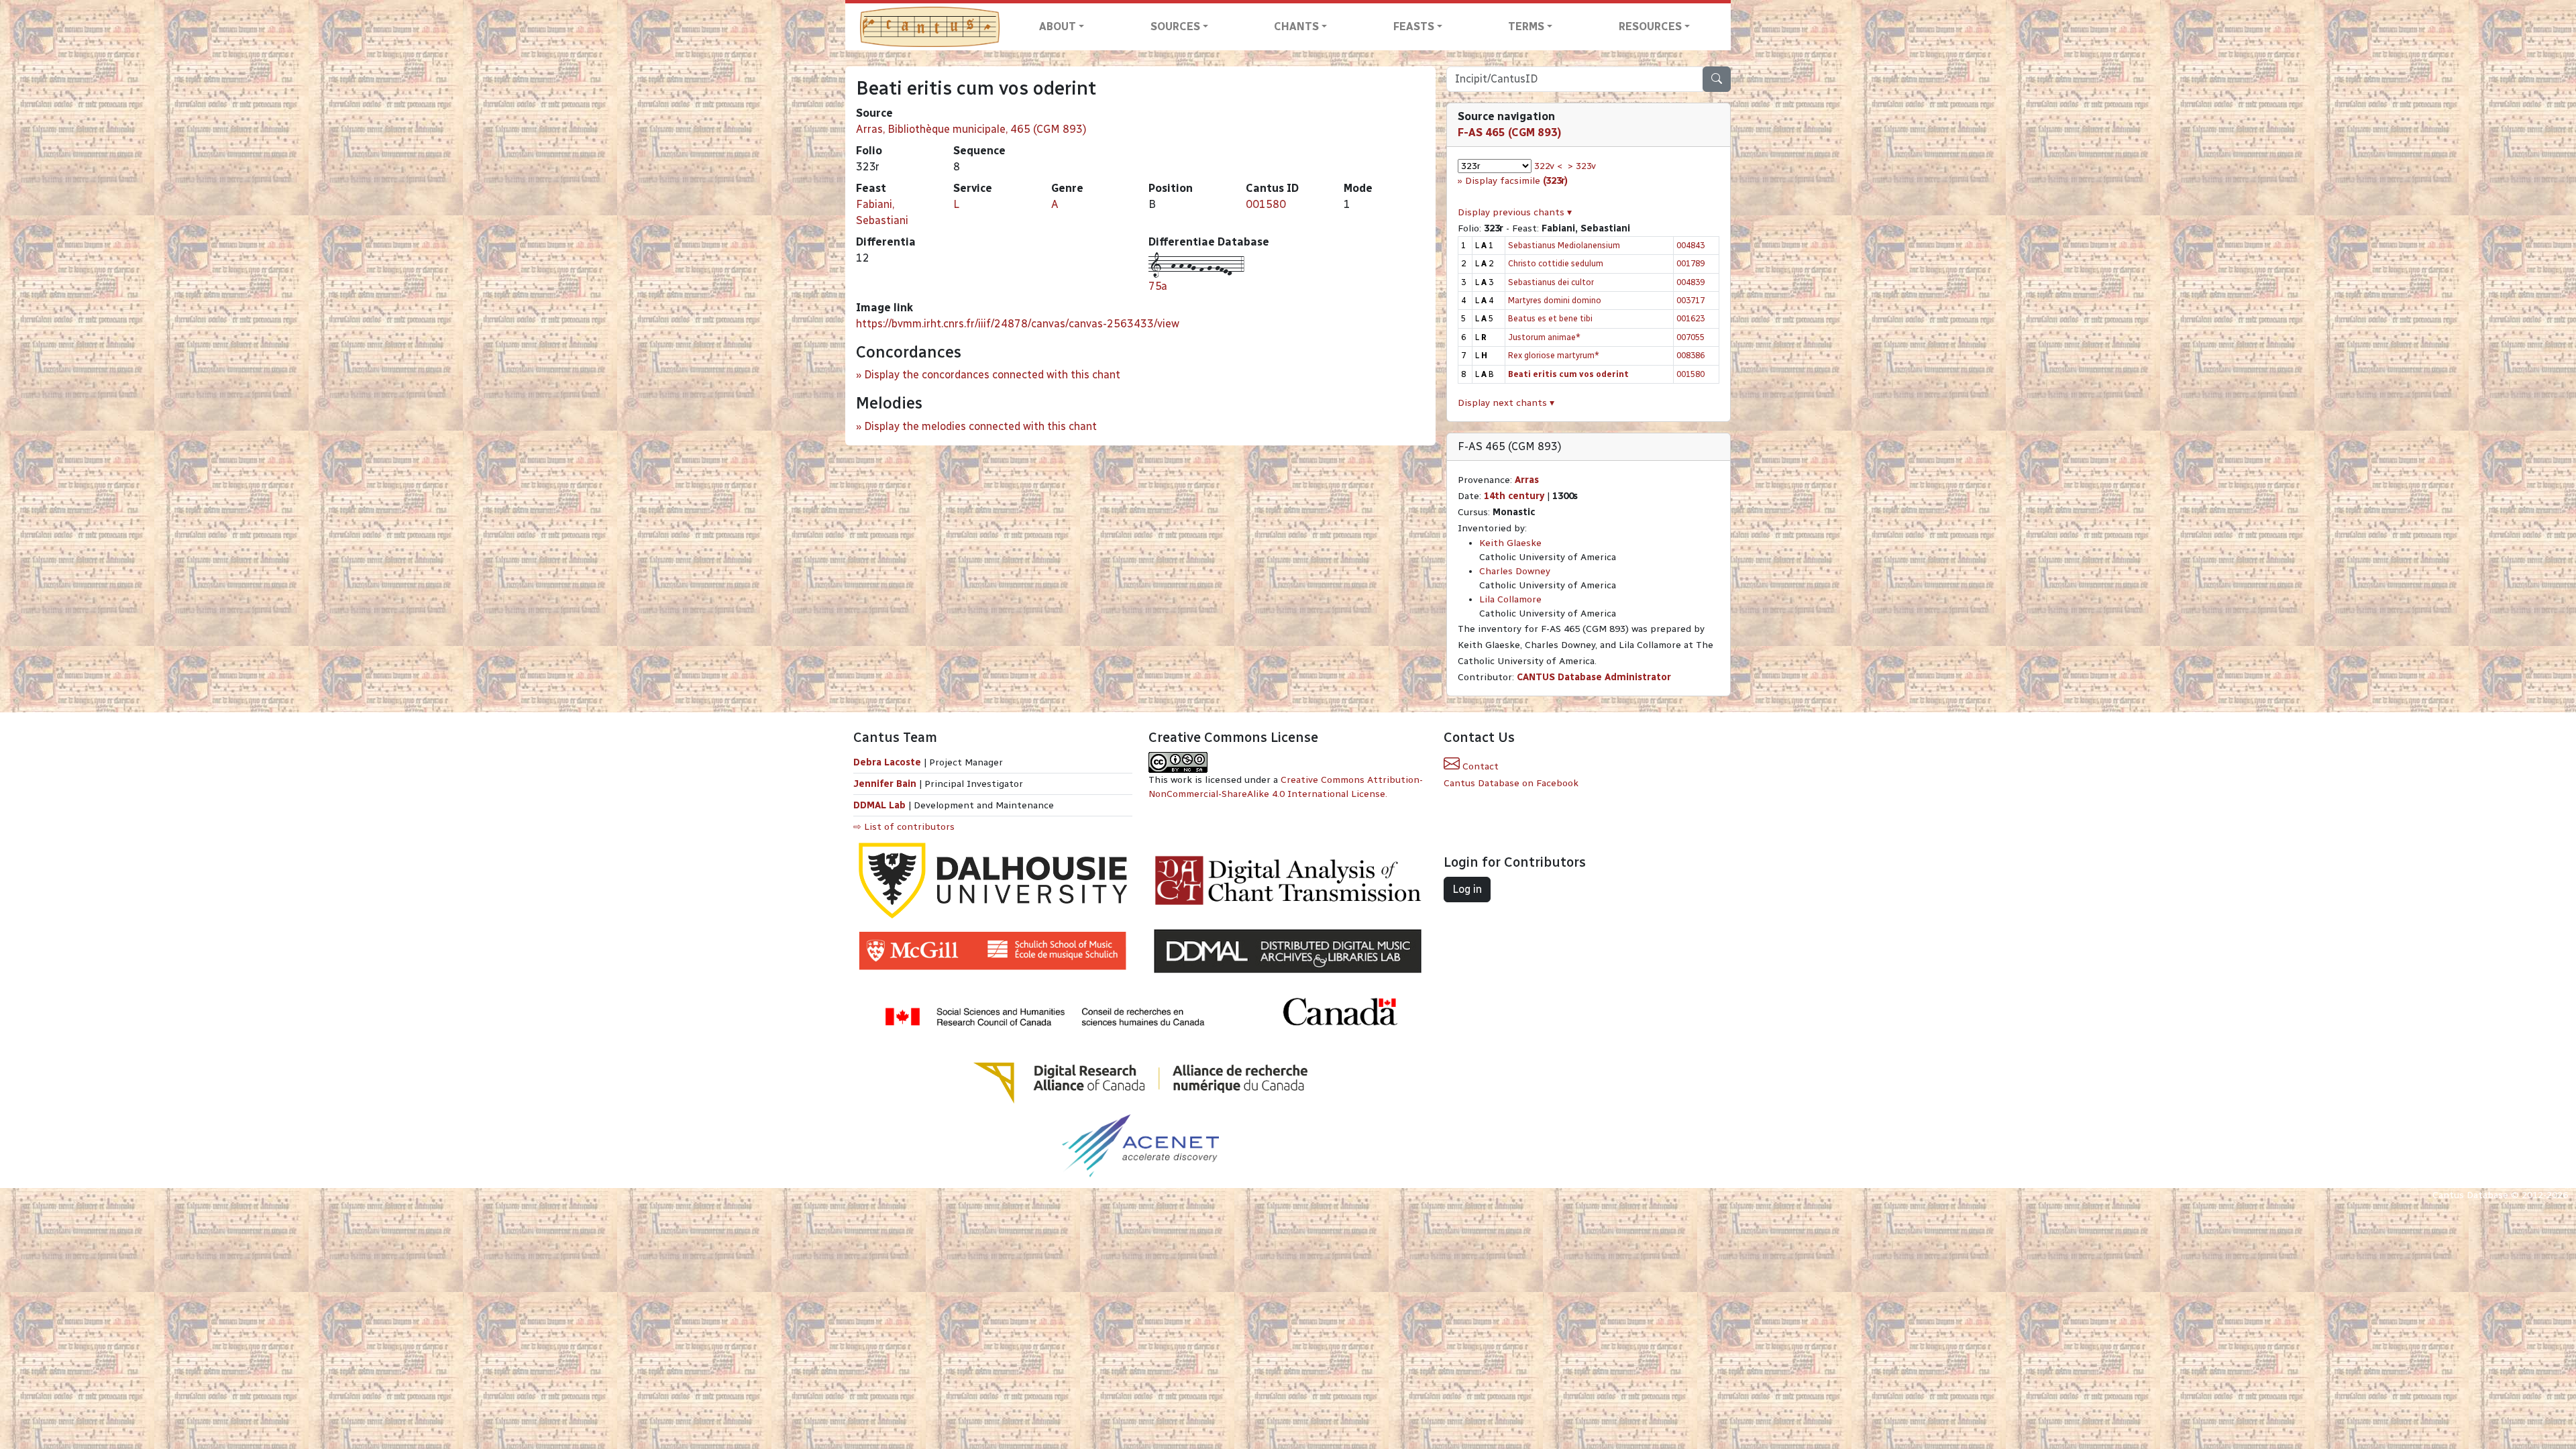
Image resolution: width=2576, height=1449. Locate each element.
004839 (1690, 282)
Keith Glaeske (1510, 543)
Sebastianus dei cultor (1551, 282)
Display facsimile (1516, 181)
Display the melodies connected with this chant (980, 426)
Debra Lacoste (887, 762)
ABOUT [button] (1058, 26)
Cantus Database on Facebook (1511, 783)
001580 (1266, 204)
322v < (1548, 166)
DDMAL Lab (879, 805)
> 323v (1582, 166)
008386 (1690, 355)
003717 (1690, 300)
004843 (1690, 245)
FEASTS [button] (1414, 26)
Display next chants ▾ (1506, 403)
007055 (1690, 337)
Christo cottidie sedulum (1556, 263)
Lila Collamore (1510, 599)
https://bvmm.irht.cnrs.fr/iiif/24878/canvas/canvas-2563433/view (1018, 324)
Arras (1527, 480)
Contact (1479, 766)
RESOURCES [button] (1650, 26)
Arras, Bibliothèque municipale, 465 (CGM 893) (971, 129)
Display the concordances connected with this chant (992, 375)
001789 (1690, 263)
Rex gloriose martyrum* (1554, 355)
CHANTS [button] (1296, 26)
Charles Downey (1515, 571)
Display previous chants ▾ (1515, 212)
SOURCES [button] (1175, 26)
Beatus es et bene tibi (1550, 318)
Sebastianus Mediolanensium (1564, 245)
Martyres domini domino (1555, 300)
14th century (1514, 496)
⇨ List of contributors (904, 827)
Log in (1467, 889)
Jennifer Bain (886, 784)
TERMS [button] (1526, 26)
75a (1158, 286)
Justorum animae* (1544, 337)
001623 (1690, 318)
